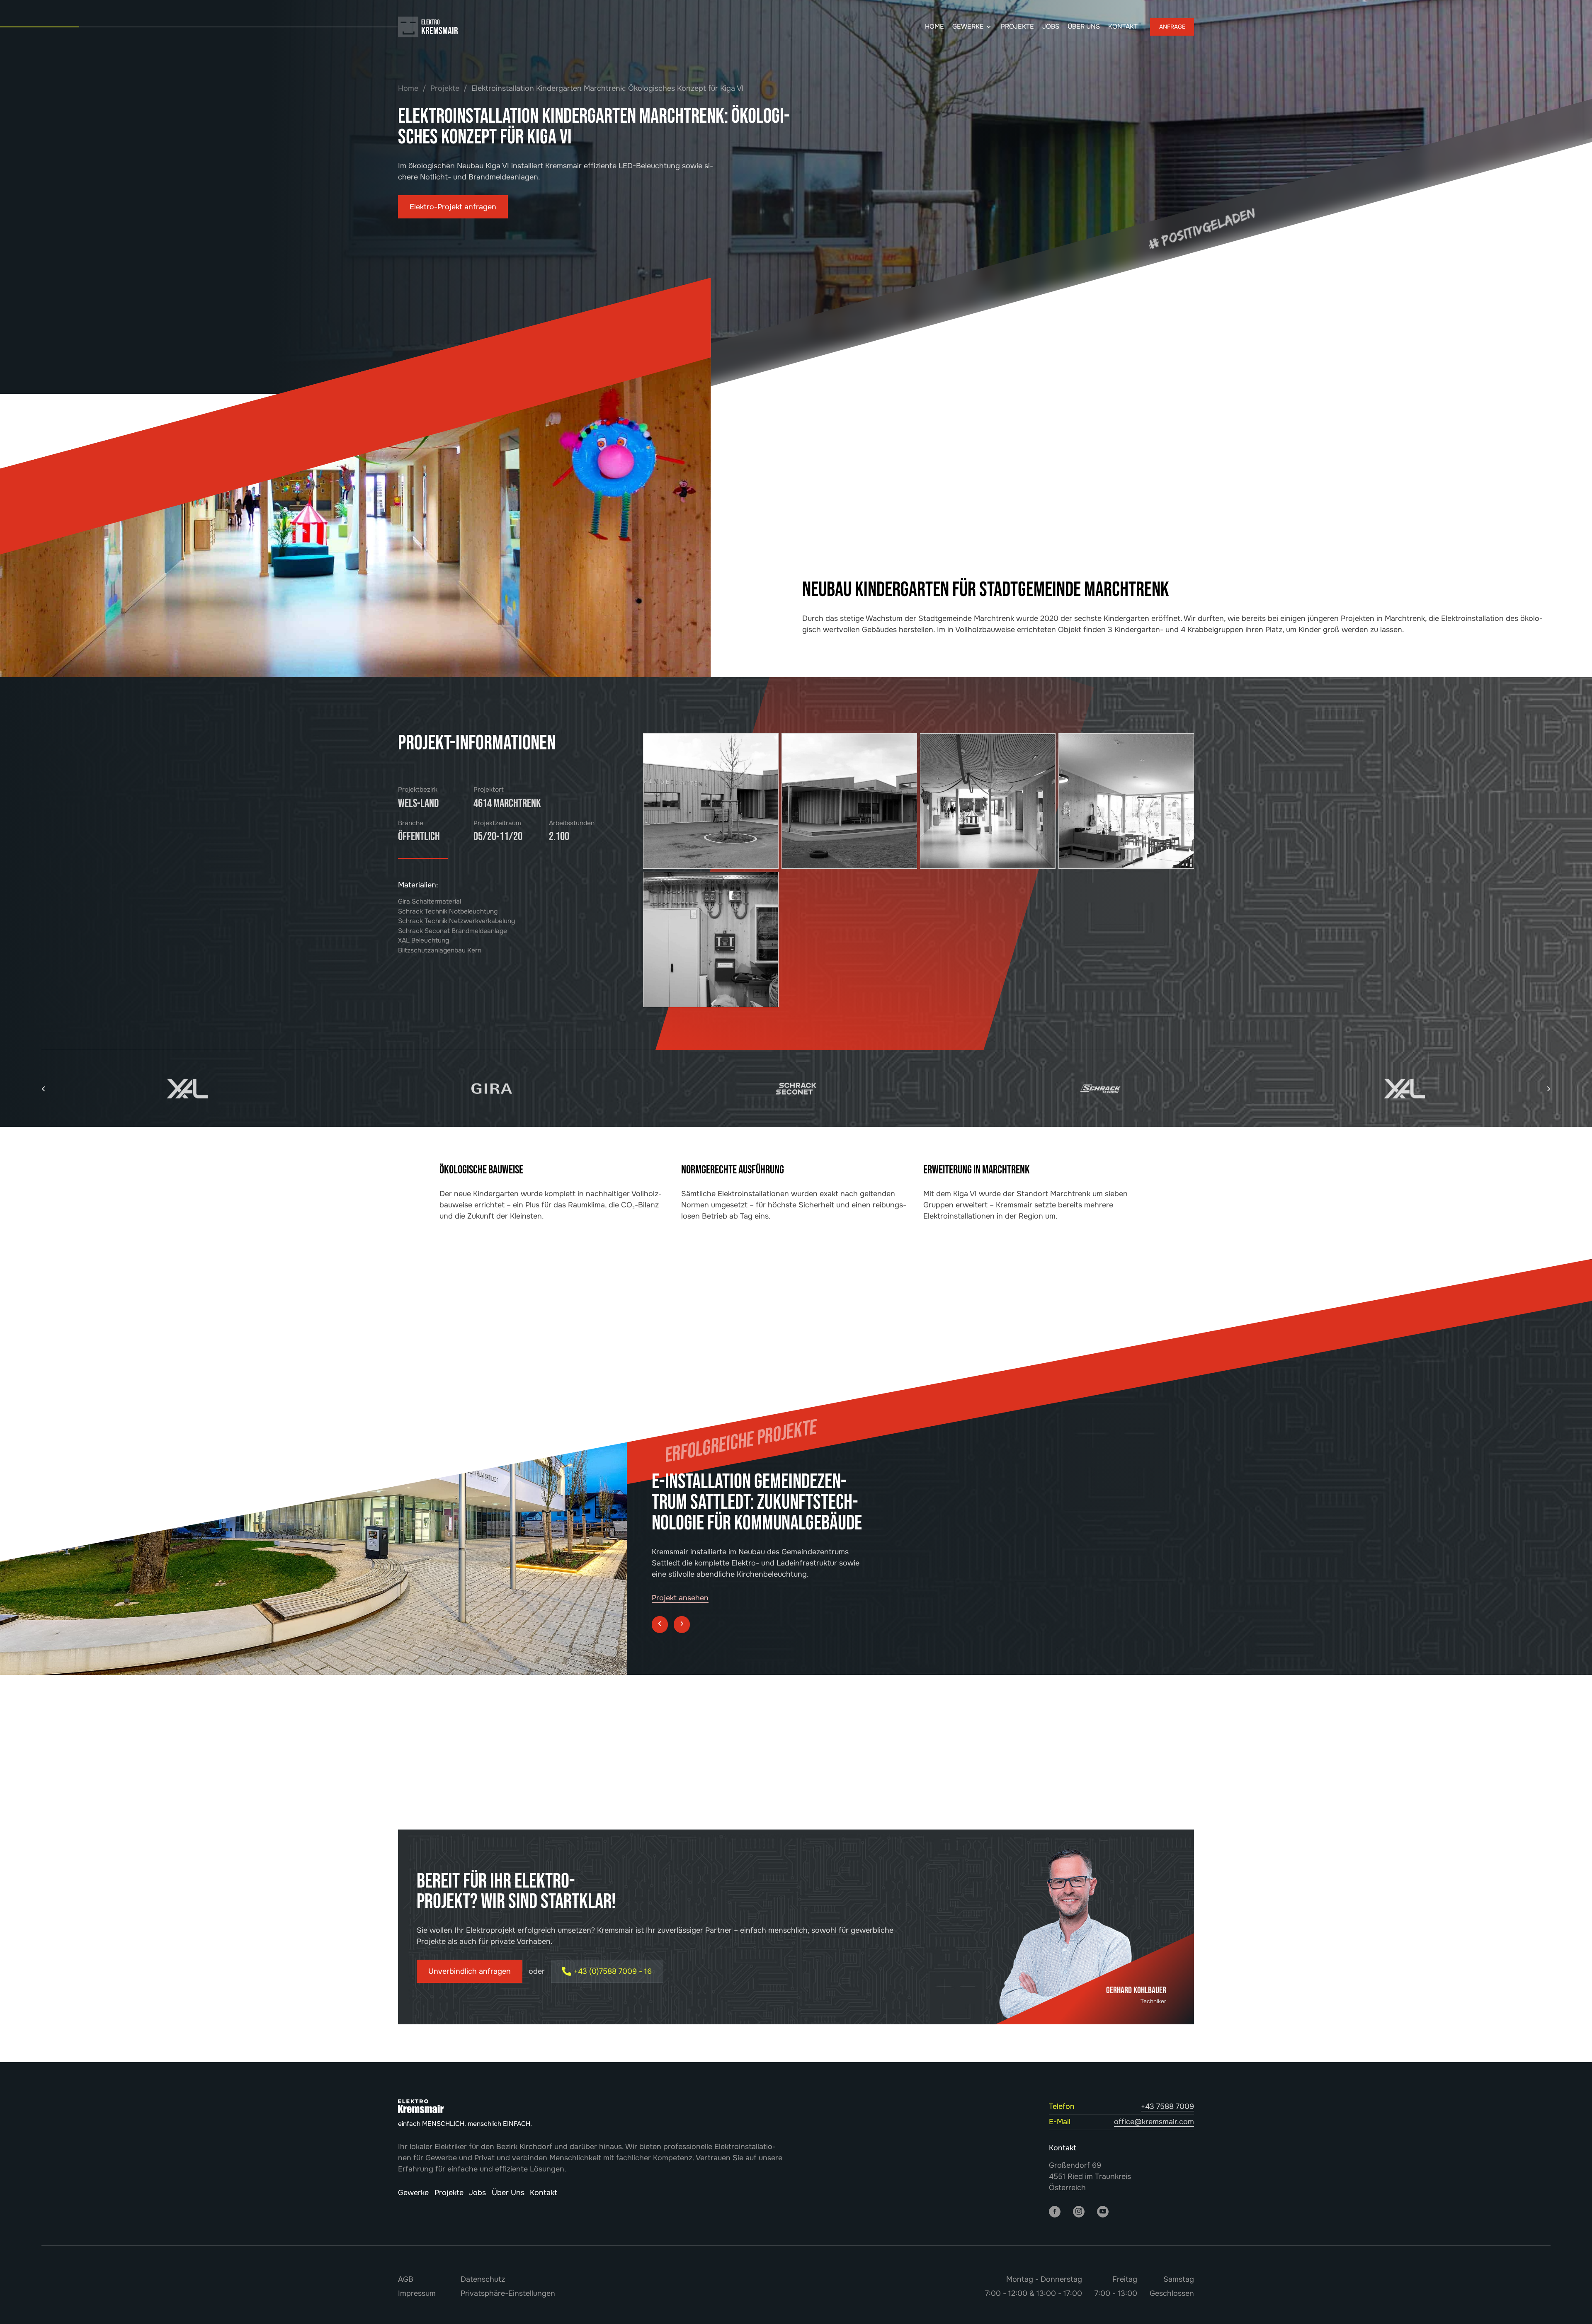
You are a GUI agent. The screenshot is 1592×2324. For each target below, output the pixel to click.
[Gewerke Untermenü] (989, 27)
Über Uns (1084, 27)
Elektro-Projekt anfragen (453, 207)
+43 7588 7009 (1167, 2106)
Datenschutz (483, 2279)
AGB (406, 2279)
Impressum (417, 2293)
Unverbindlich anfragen (470, 1971)
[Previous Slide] (660, 1595)
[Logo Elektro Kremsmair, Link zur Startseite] (408, 27)
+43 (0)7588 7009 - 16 (613, 1971)
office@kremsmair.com (1154, 2122)
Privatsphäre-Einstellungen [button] (508, 2293)
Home (934, 27)
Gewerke (968, 27)
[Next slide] (1548, 1089)
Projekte (1017, 27)
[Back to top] (1569, 2305)
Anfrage (1172, 27)
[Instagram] (1079, 2211)
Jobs (1051, 27)
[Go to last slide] (44, 1089)
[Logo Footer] (421, 2106)
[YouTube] (1103, 2211)
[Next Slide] (682, 1595)
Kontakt (1123, 27)
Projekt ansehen (680, 1568)
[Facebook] (1055, 2211)
